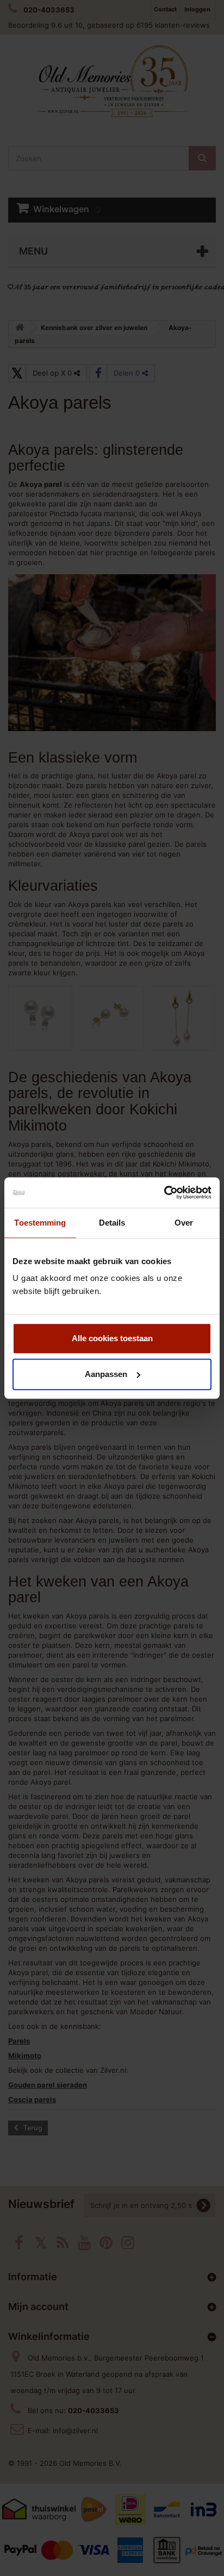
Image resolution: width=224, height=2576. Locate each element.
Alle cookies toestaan (112, 1338)
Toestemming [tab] (40, 1223)
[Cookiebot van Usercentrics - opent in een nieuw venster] (164, 1192)
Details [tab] (112, 1223)
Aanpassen (106, 1374)
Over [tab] (184, 1223)
